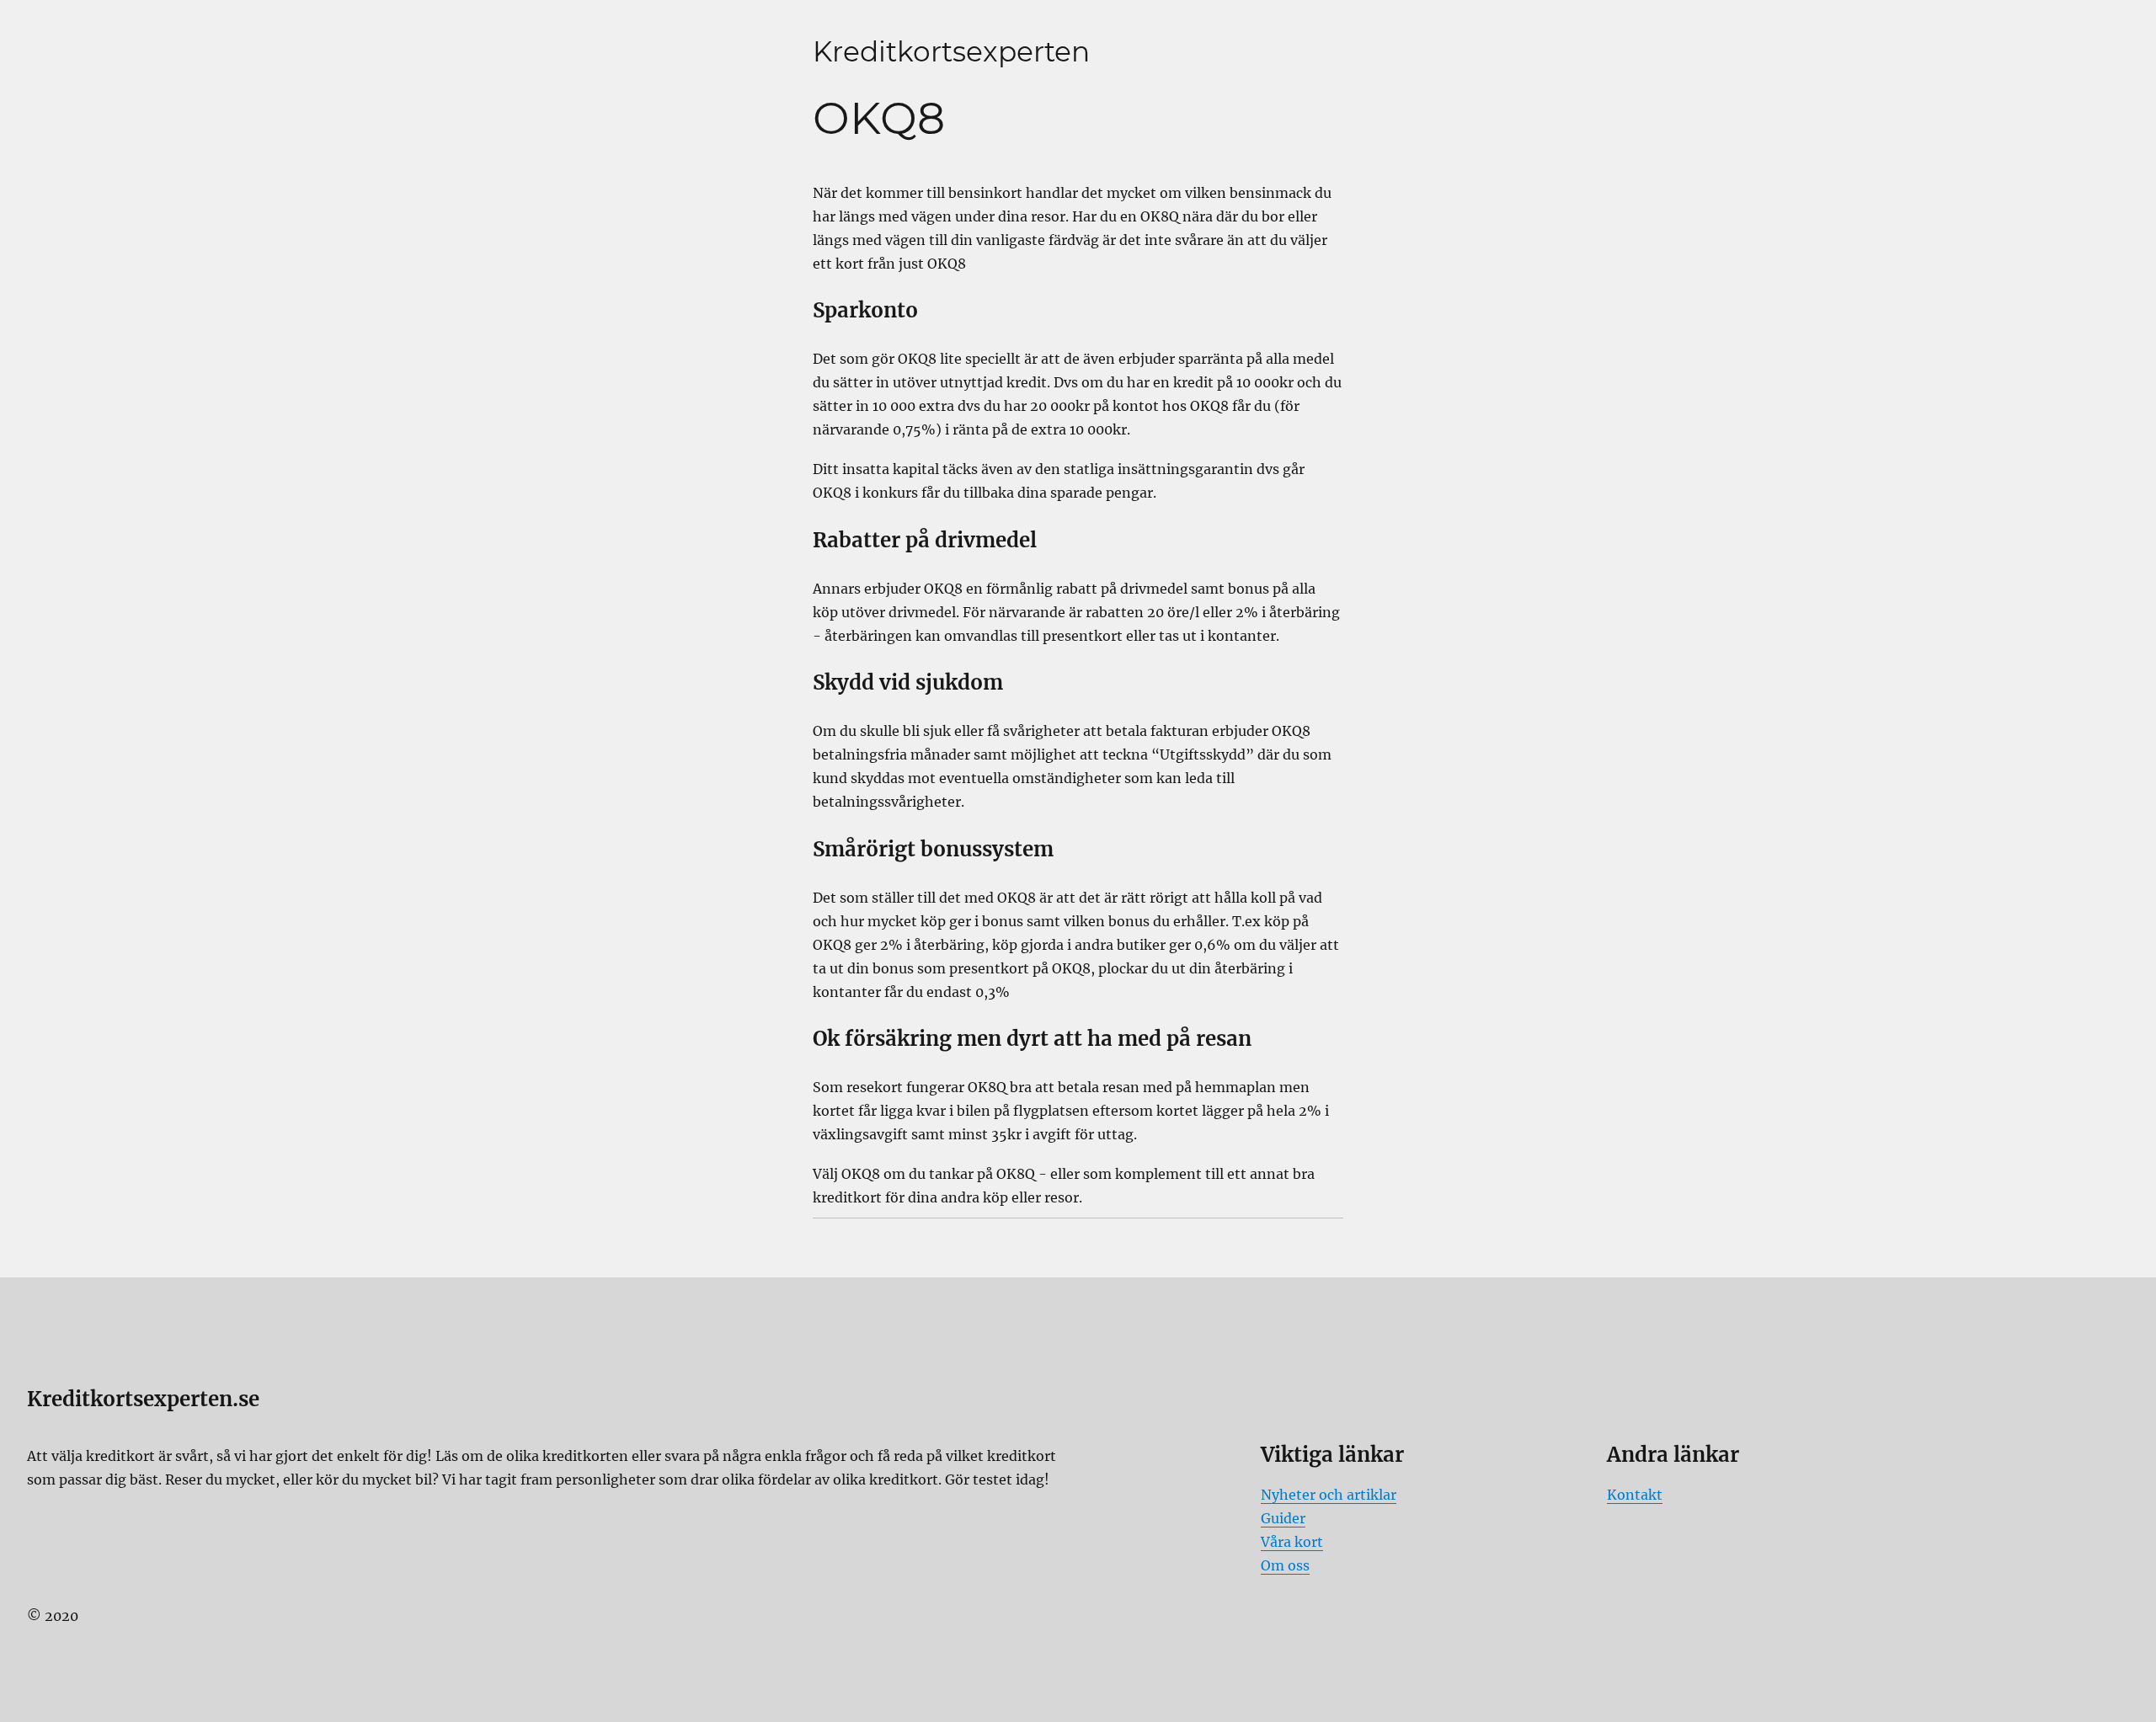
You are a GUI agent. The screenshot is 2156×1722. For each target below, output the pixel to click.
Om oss (1285, 1565)
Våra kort (1292, 1542)
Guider (1283, 1518)
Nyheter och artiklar (1329, 1495)
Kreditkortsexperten (951, 51)
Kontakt (1635, 1495)
